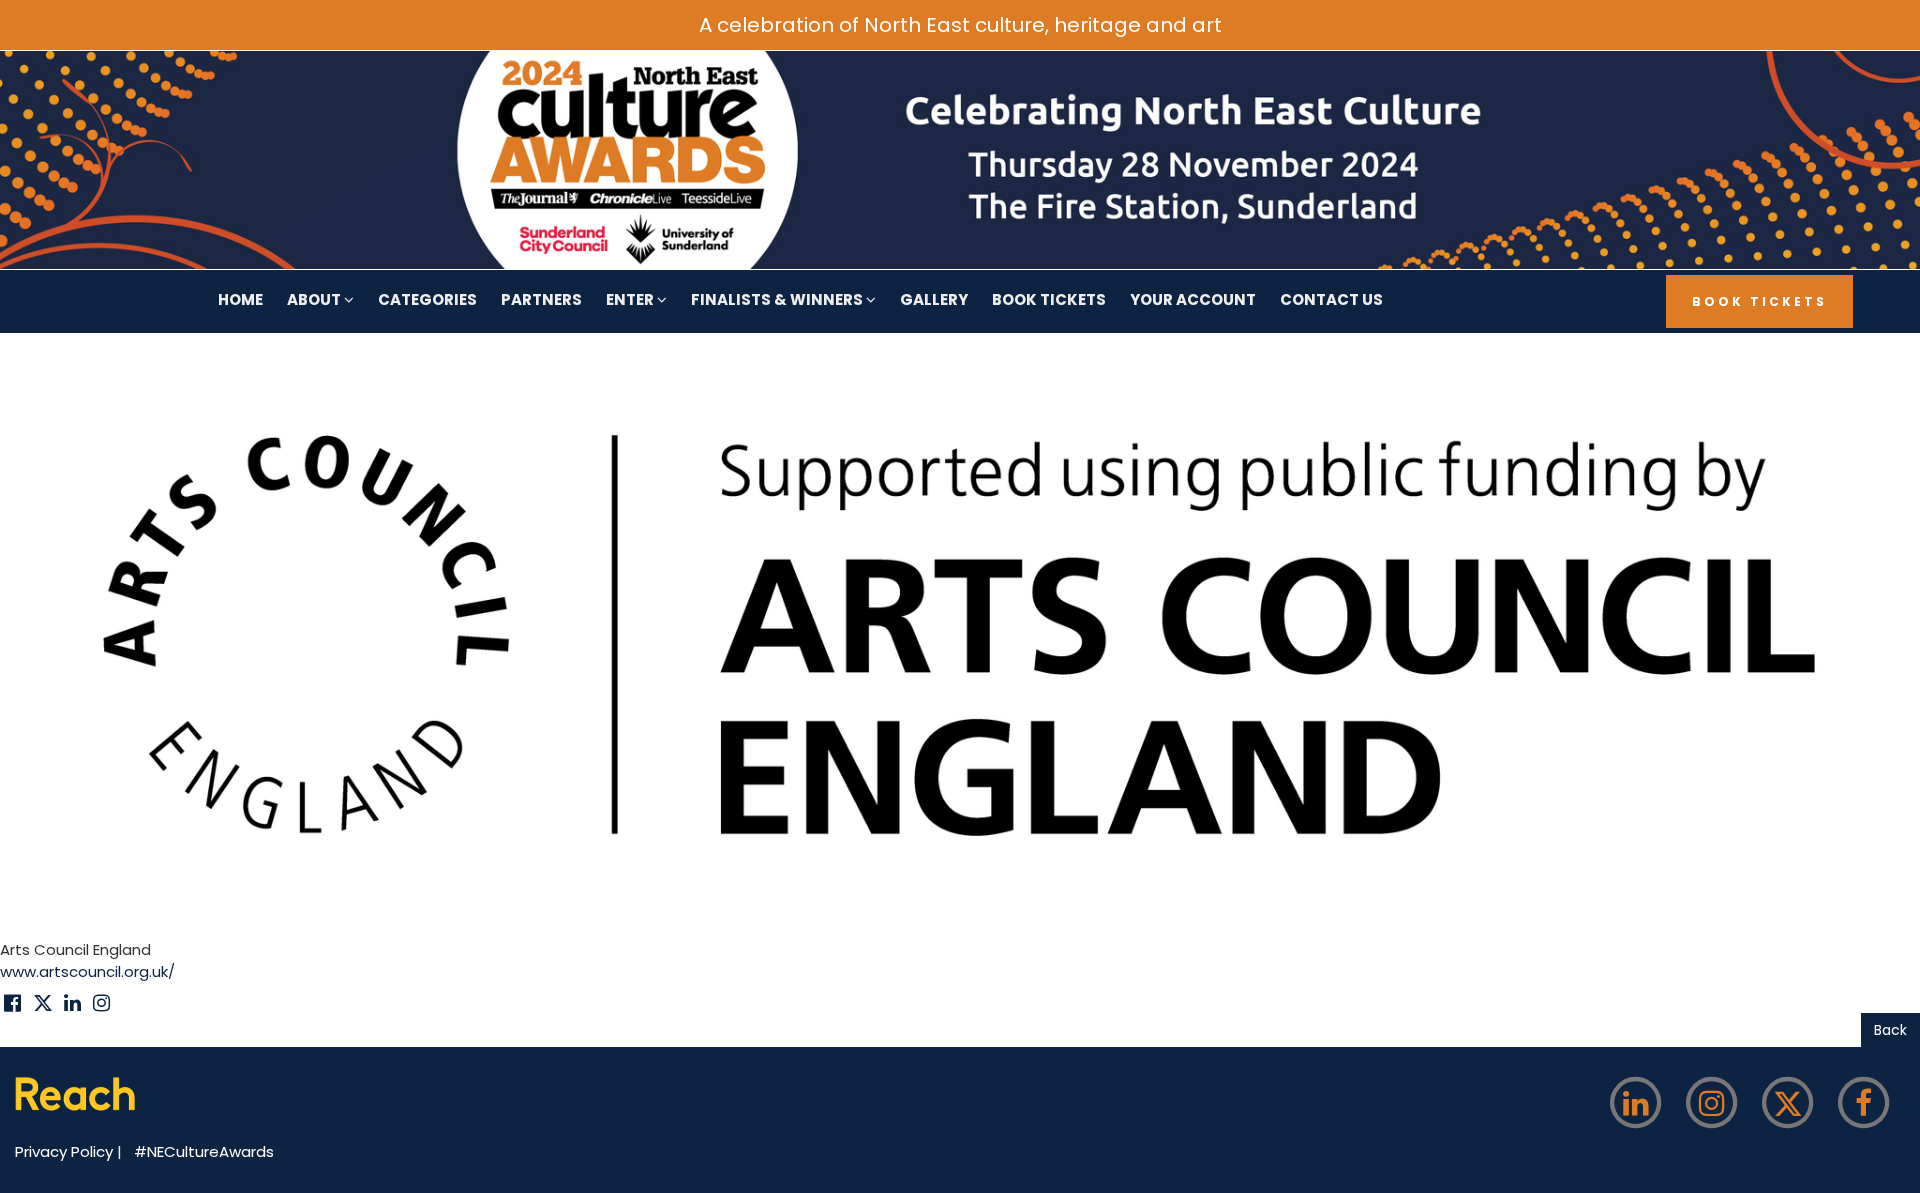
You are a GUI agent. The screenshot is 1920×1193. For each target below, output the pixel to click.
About (315, 299)
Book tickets (1049, 299)
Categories (427, 299)
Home (240, 299)
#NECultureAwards (204, 1151)
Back (1890, 1030)
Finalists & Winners (778, 299)
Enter (631, 299)
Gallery (934, 299)
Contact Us (1331, 299)
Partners (541, 299)
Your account (1193, 299)
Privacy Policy (66, 1151)
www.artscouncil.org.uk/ (87, 971)
